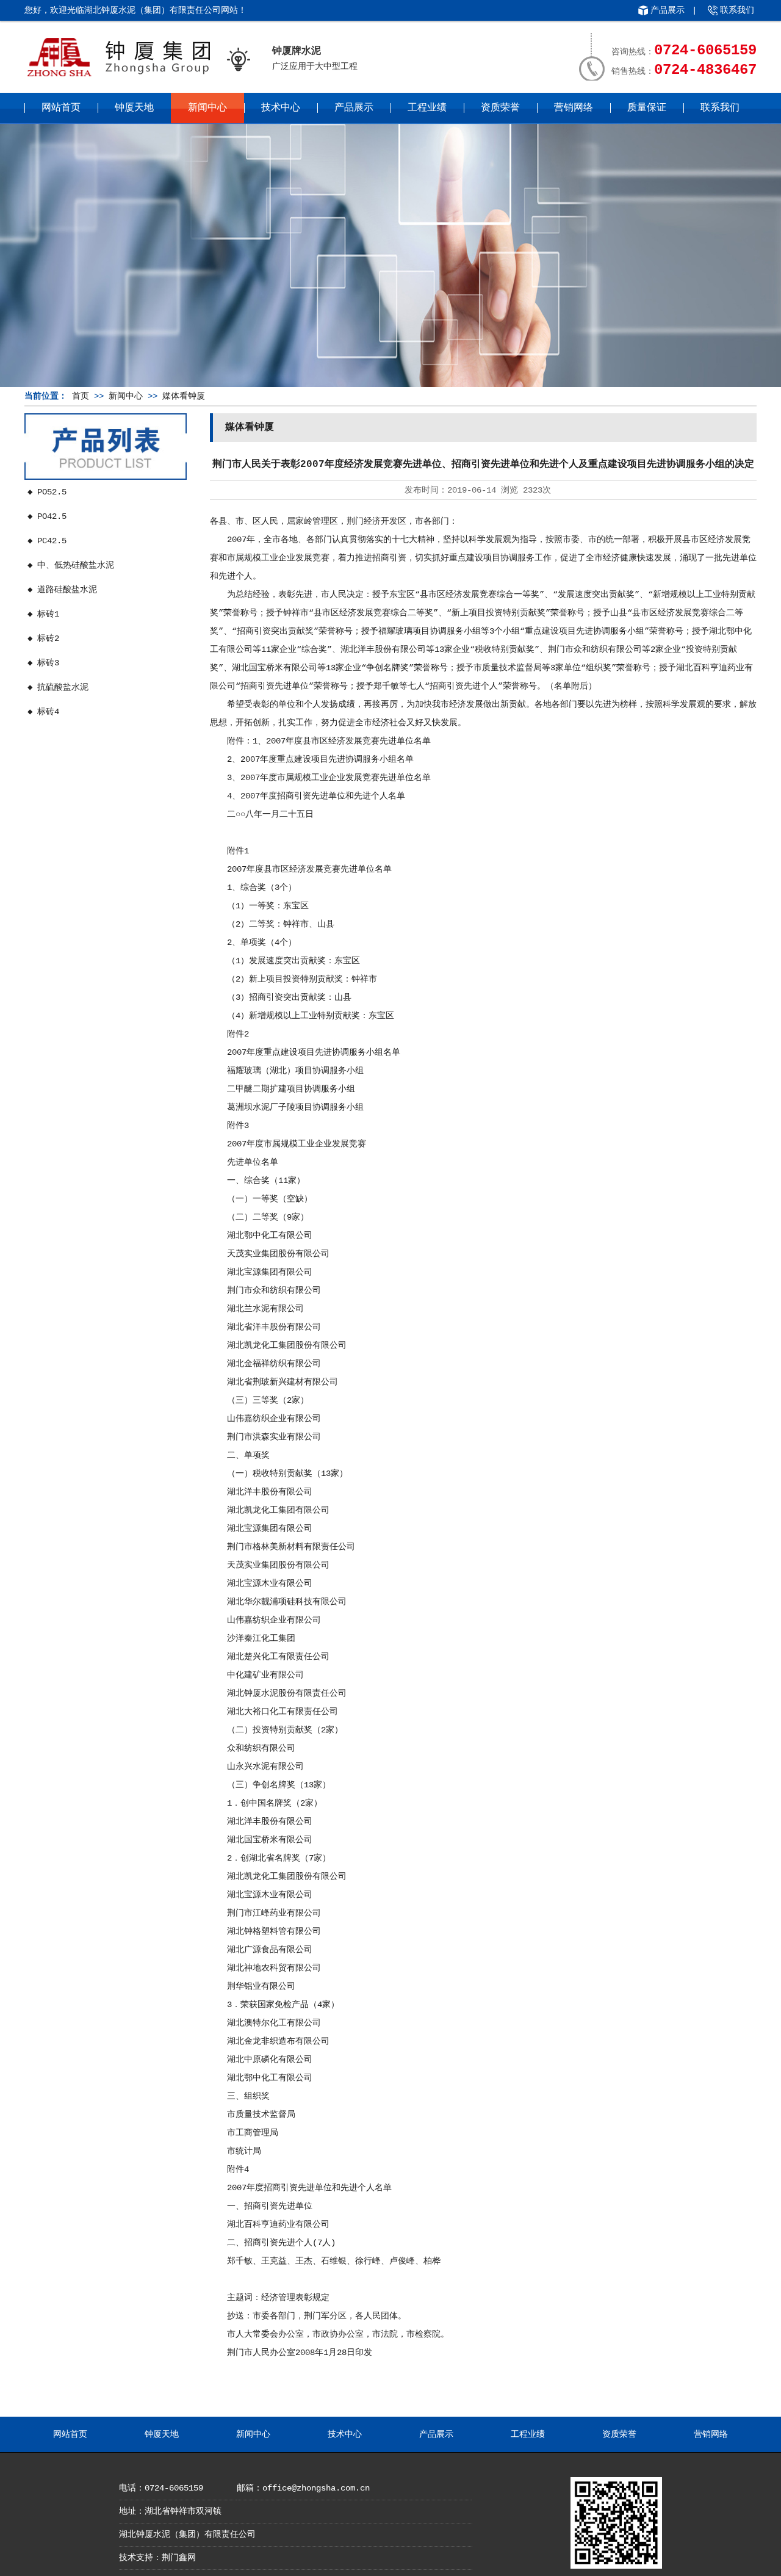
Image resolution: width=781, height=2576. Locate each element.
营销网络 (574, 108)
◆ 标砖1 (43, 614)
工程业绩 (427, 108)
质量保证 (647, 108)
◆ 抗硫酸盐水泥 (58, 687)
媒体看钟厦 (184, 396)
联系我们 (737, 10)
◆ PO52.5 (47, 492)
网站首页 (61, 108)
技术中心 (281, 108)
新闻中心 (207, 108)
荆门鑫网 (179, 2558)
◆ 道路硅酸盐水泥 (62, 590)
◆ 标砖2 (43, 639)
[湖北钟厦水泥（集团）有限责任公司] (118, 76)
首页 (81, 396)
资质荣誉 (500, 108)
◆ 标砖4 (43, 712)
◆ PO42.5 (47, 516)
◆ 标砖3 (43, 663)
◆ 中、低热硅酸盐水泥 (71, 565)
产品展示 (668, 10)
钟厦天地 (134, 108)
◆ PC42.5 (47, 541)
